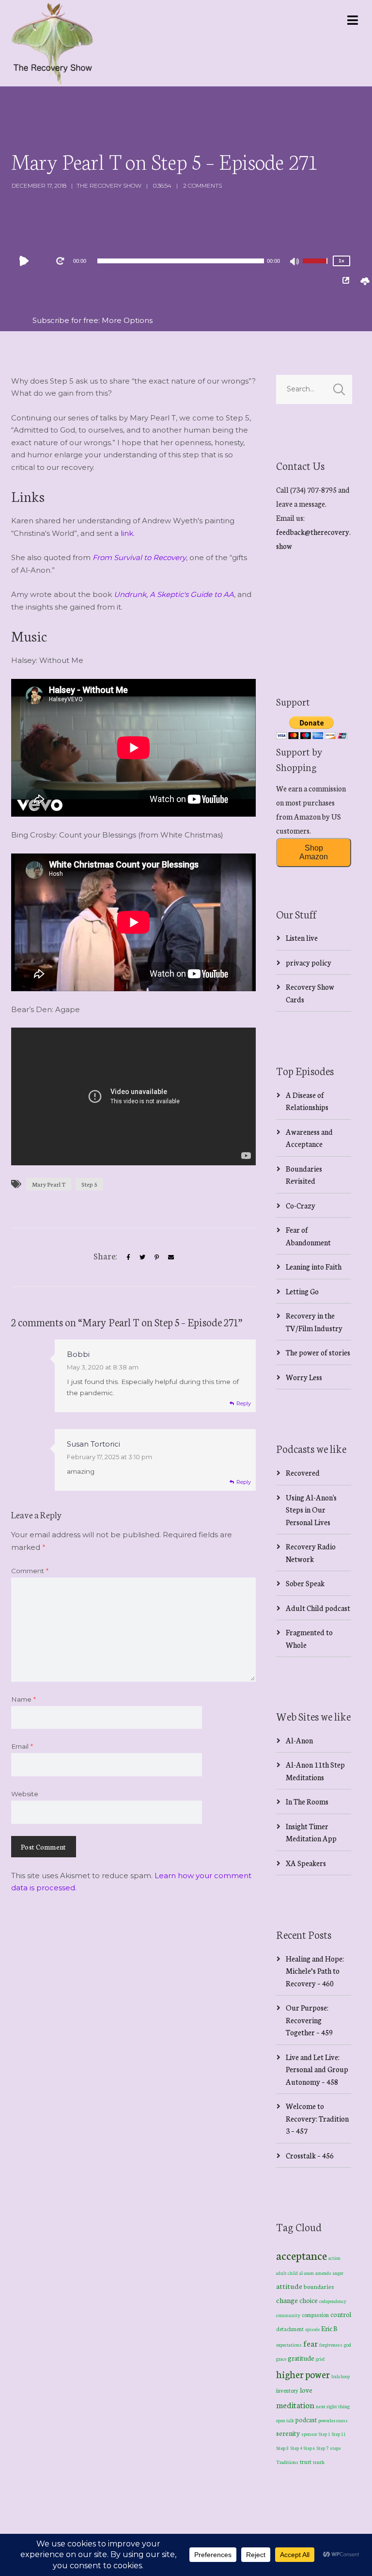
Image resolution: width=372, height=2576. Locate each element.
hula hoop (341, 2376)
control (341, 2314)
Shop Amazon (314, 852)
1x (341, 261)
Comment (30, 1571)
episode (312, 2329)
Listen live (302, 938)
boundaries (319, 2286)
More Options (127, 320)
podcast (306, 2419)
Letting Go (302, 1291)
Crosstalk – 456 (310, 2155)
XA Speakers (306, 1863)
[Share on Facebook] (128, 1257)
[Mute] (295, 262)
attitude (289, 2286)
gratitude (301, 2358)
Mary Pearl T (49, 1184)
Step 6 (310, 2448)
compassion (315, 2315)
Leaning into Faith (314, 1266)
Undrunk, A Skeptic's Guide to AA (174, 594)
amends (323, 2273)
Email (22, 1746)
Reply (244, 1403)
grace (281, 2359)
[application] (181, 261)
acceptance (302, 2255)
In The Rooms (307, 1801)
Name (23, 1699)
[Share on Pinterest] (157, 1257)
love (306, 2390)
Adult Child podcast (318, 1608)
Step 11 (339, 2434)
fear (310, 2343)
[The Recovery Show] (52, 43)
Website (25, 1794)
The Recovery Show (109, 185)
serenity (288, 2433)
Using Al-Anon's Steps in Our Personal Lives (311, 1510)
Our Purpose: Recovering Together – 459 (309, 2020)
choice (309, 2300)
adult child (287, 2273)
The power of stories (318, 1352)
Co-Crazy (301, 1205)
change (287, 2300)
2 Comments (202, 185)
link (127, 533)
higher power (303, 2374)
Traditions (287, 2462)
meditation (295, 2405)
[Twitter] (142, 1257)
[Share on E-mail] (171, 1257)
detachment (290, 2329)
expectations (289, 2345)
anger (338, 2273)
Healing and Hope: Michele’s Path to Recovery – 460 (315, 1971)
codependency (333, 2301)
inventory (287, 2390)
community (288, 2315)
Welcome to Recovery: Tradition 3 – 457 (317, 2118)
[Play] (26, 261)
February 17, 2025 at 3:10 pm (109, 1457)
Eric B (329, 2328)
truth (319, 2462)
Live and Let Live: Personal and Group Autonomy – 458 (317, 2069)
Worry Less (304, 1377)
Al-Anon (299, 1740)
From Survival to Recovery (139, 557)
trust (306, 2462)
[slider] (316, 267)
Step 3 (283, 2448)
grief (320, 2359)
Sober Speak (305, 1583)
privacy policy (309, 962)
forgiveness (331, 2345)
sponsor (309, 2434)
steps (335, 2448)
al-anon (307, 2273)
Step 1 (325, 2434)
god (348, 2345)
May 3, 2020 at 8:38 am (103, 1367)
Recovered (303, 1473)
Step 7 (323, 2448)
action (334, 2258)
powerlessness (333, 2420)
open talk (285, 2420)
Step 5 (89, 1184)
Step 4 (296, 2448)
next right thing (333, 2406)
